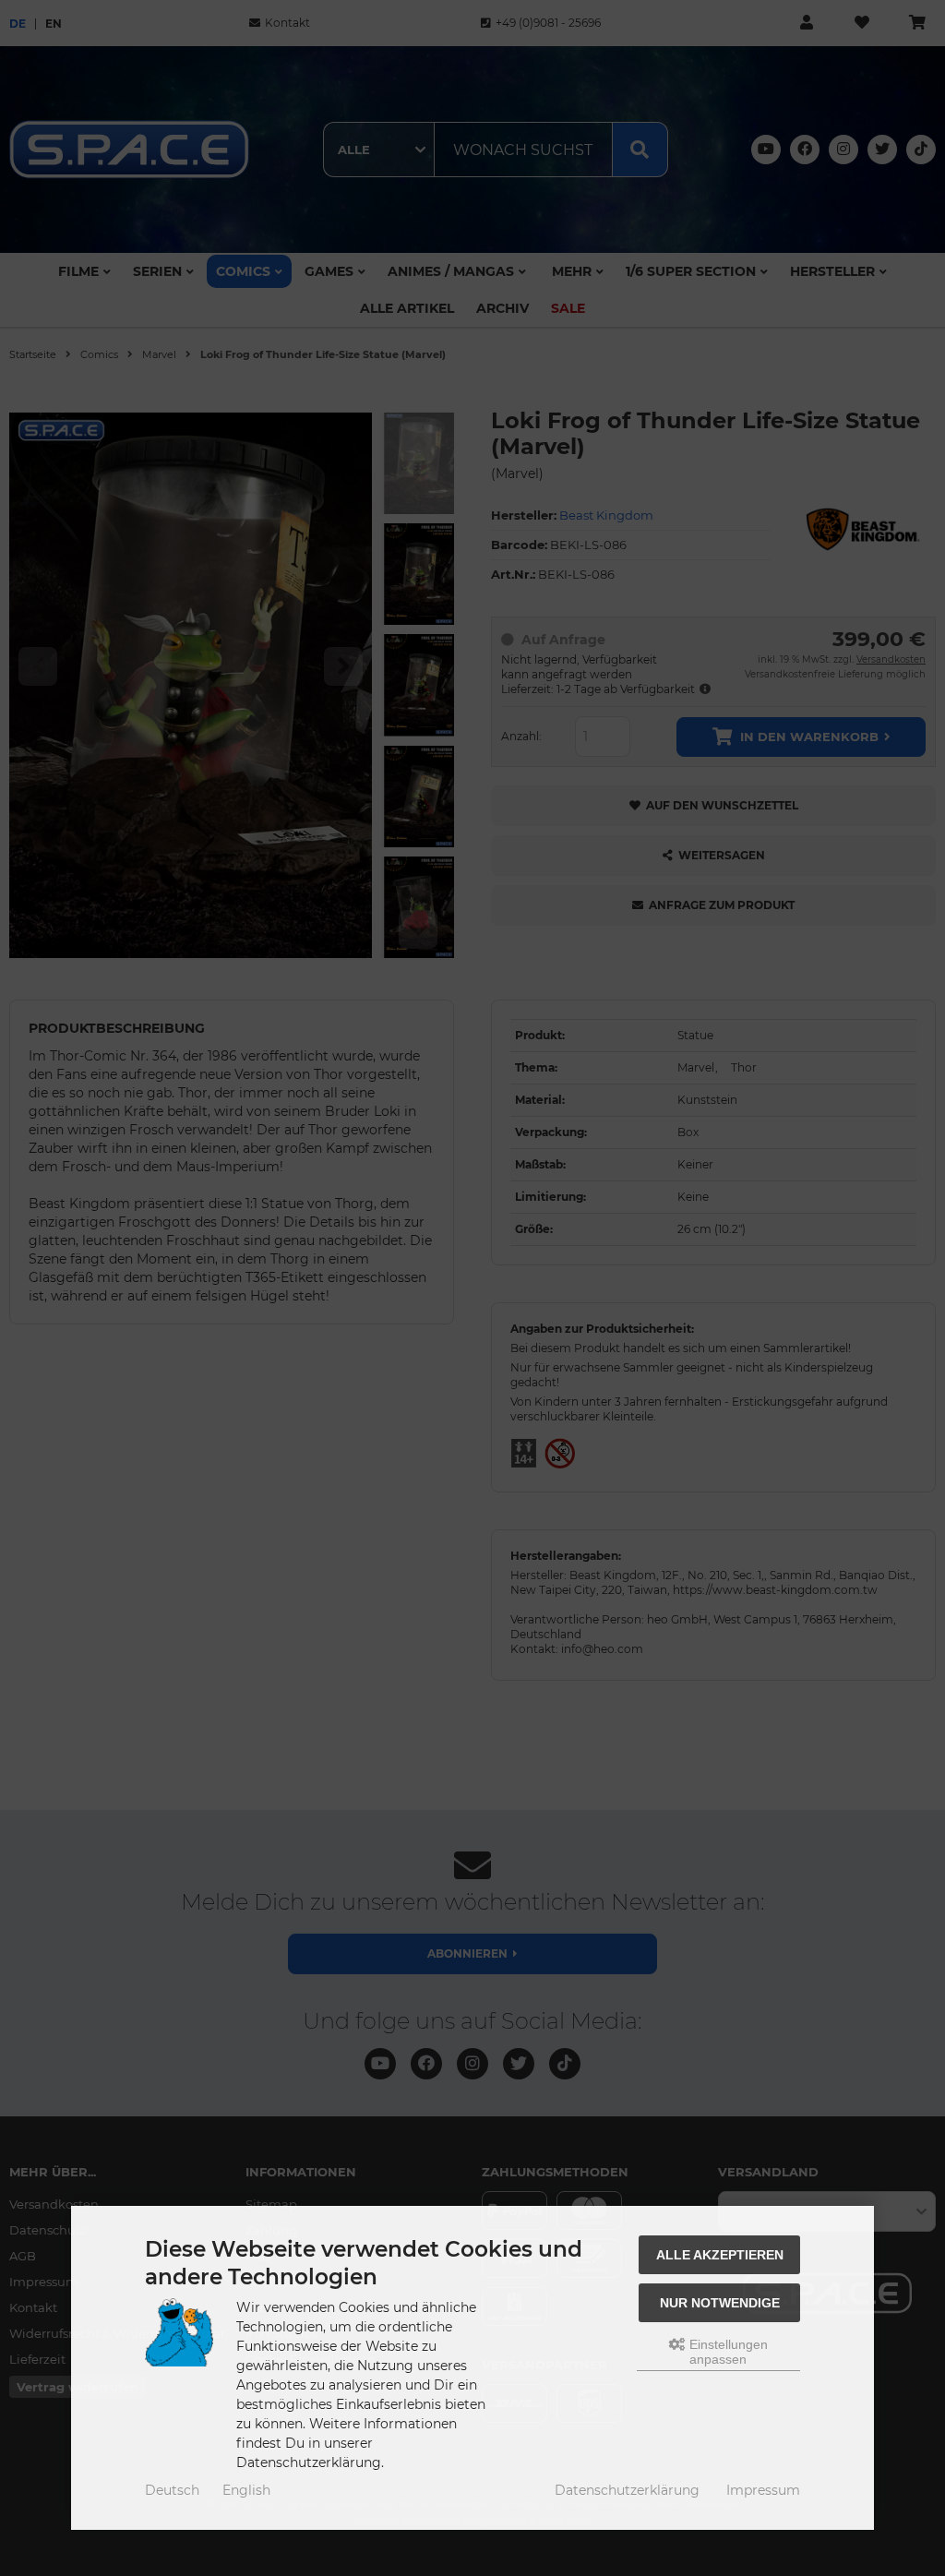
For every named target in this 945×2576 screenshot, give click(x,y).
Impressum (763, 2490)
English (246, 2490)
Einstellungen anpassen (727, 2352)
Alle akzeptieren (720, 2255)
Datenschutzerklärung (627, 2490)
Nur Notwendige (720, 2303)
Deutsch (172, 2490)
